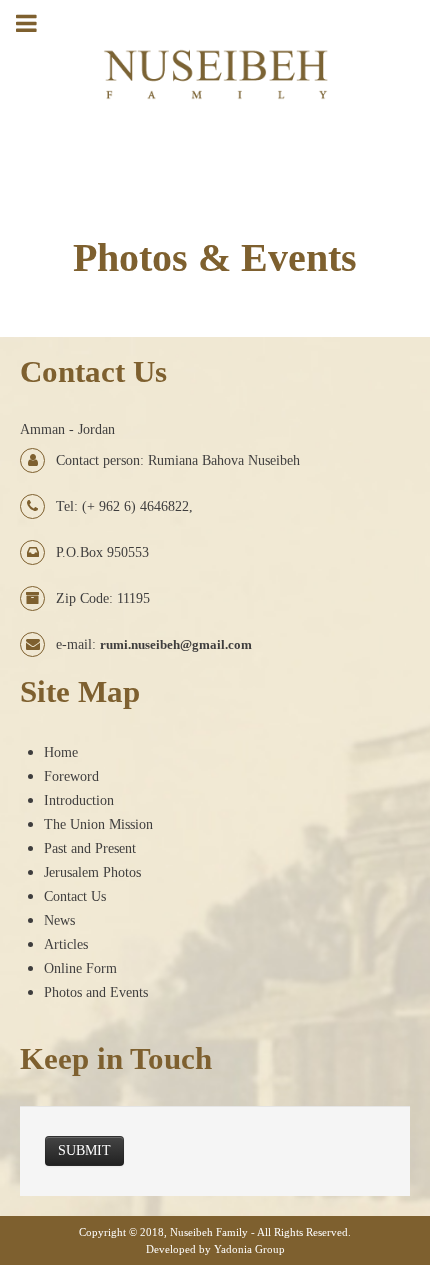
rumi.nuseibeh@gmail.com (176, 644)
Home (61, 752)
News (59, 920)
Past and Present (90, 848)
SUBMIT (84, 1150)
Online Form (80, 968)
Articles (66, 944)
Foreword (71, 776)
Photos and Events (96, 992)
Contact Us (75, 896)
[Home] (215, 57)
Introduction (79, 800)
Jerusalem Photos (92, 872)
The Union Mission (98, 824)
